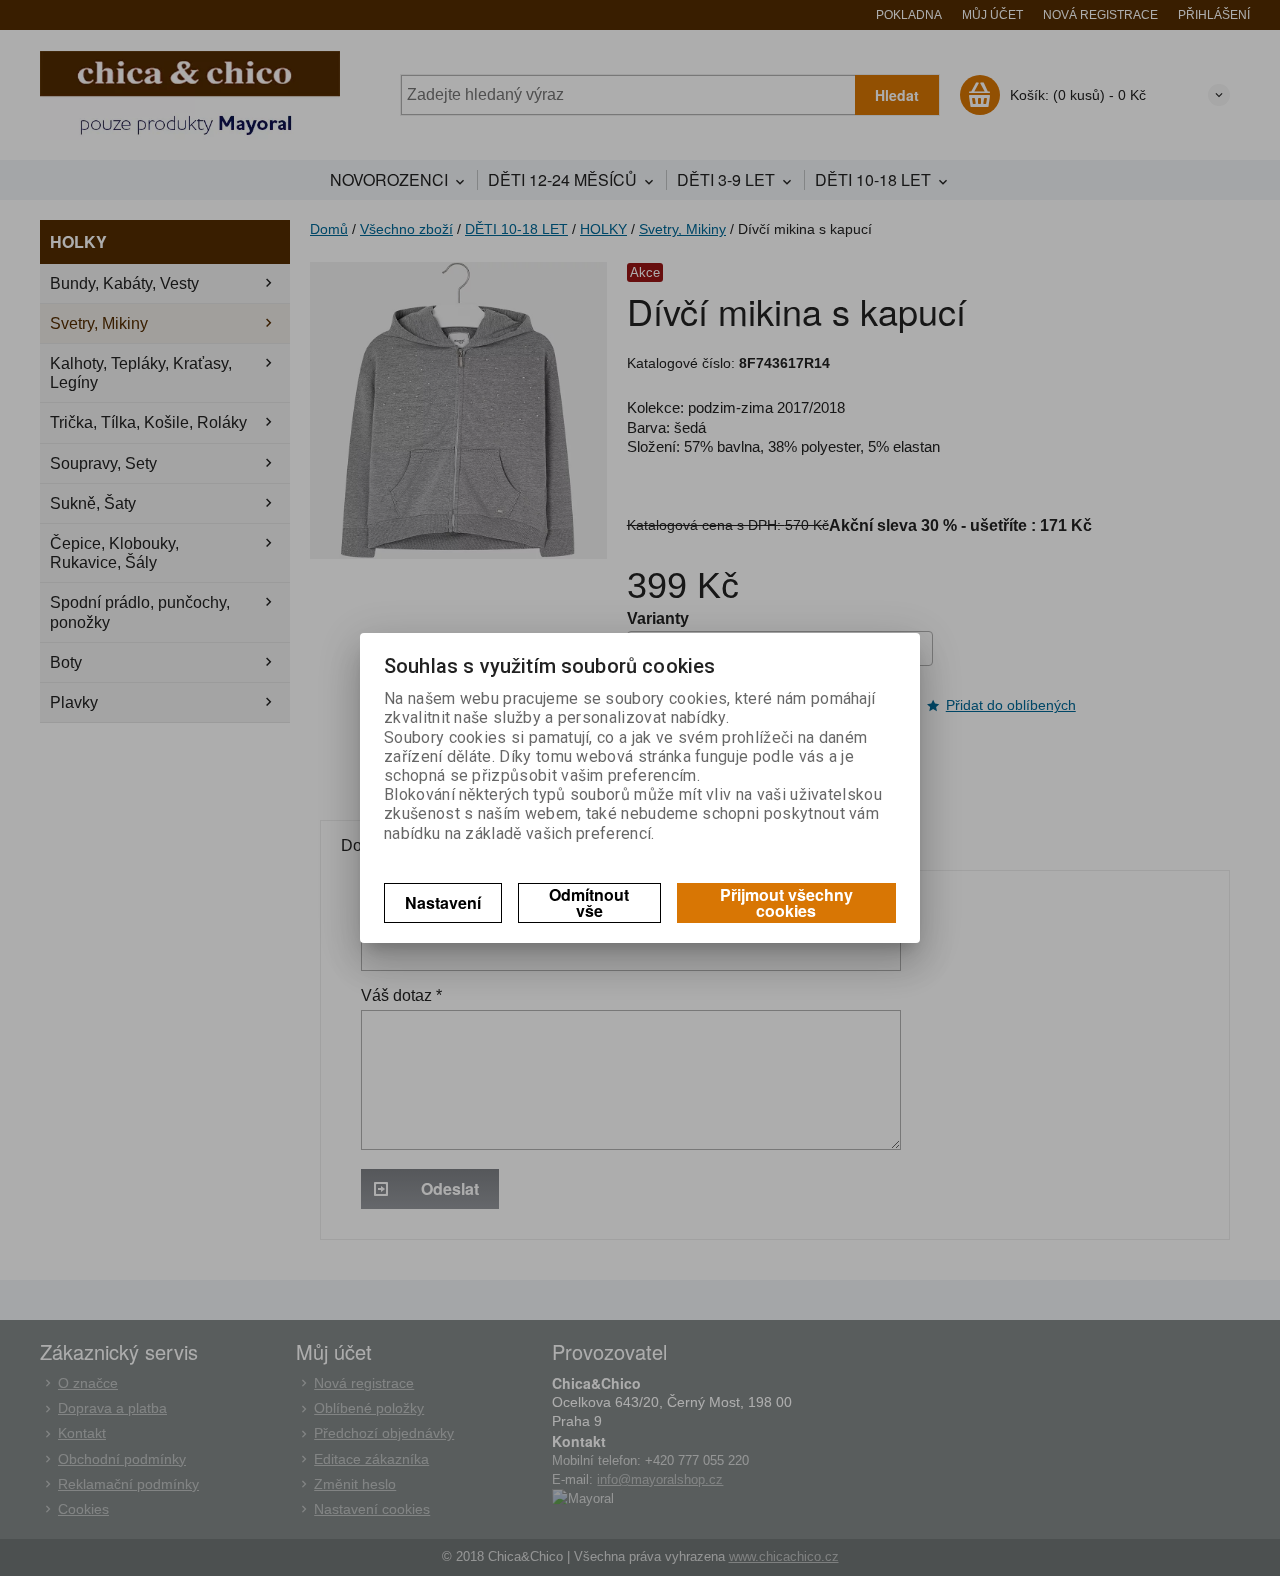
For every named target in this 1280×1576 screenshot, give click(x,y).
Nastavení (443, 902)
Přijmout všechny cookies (786, 902)
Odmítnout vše (589, 902)
